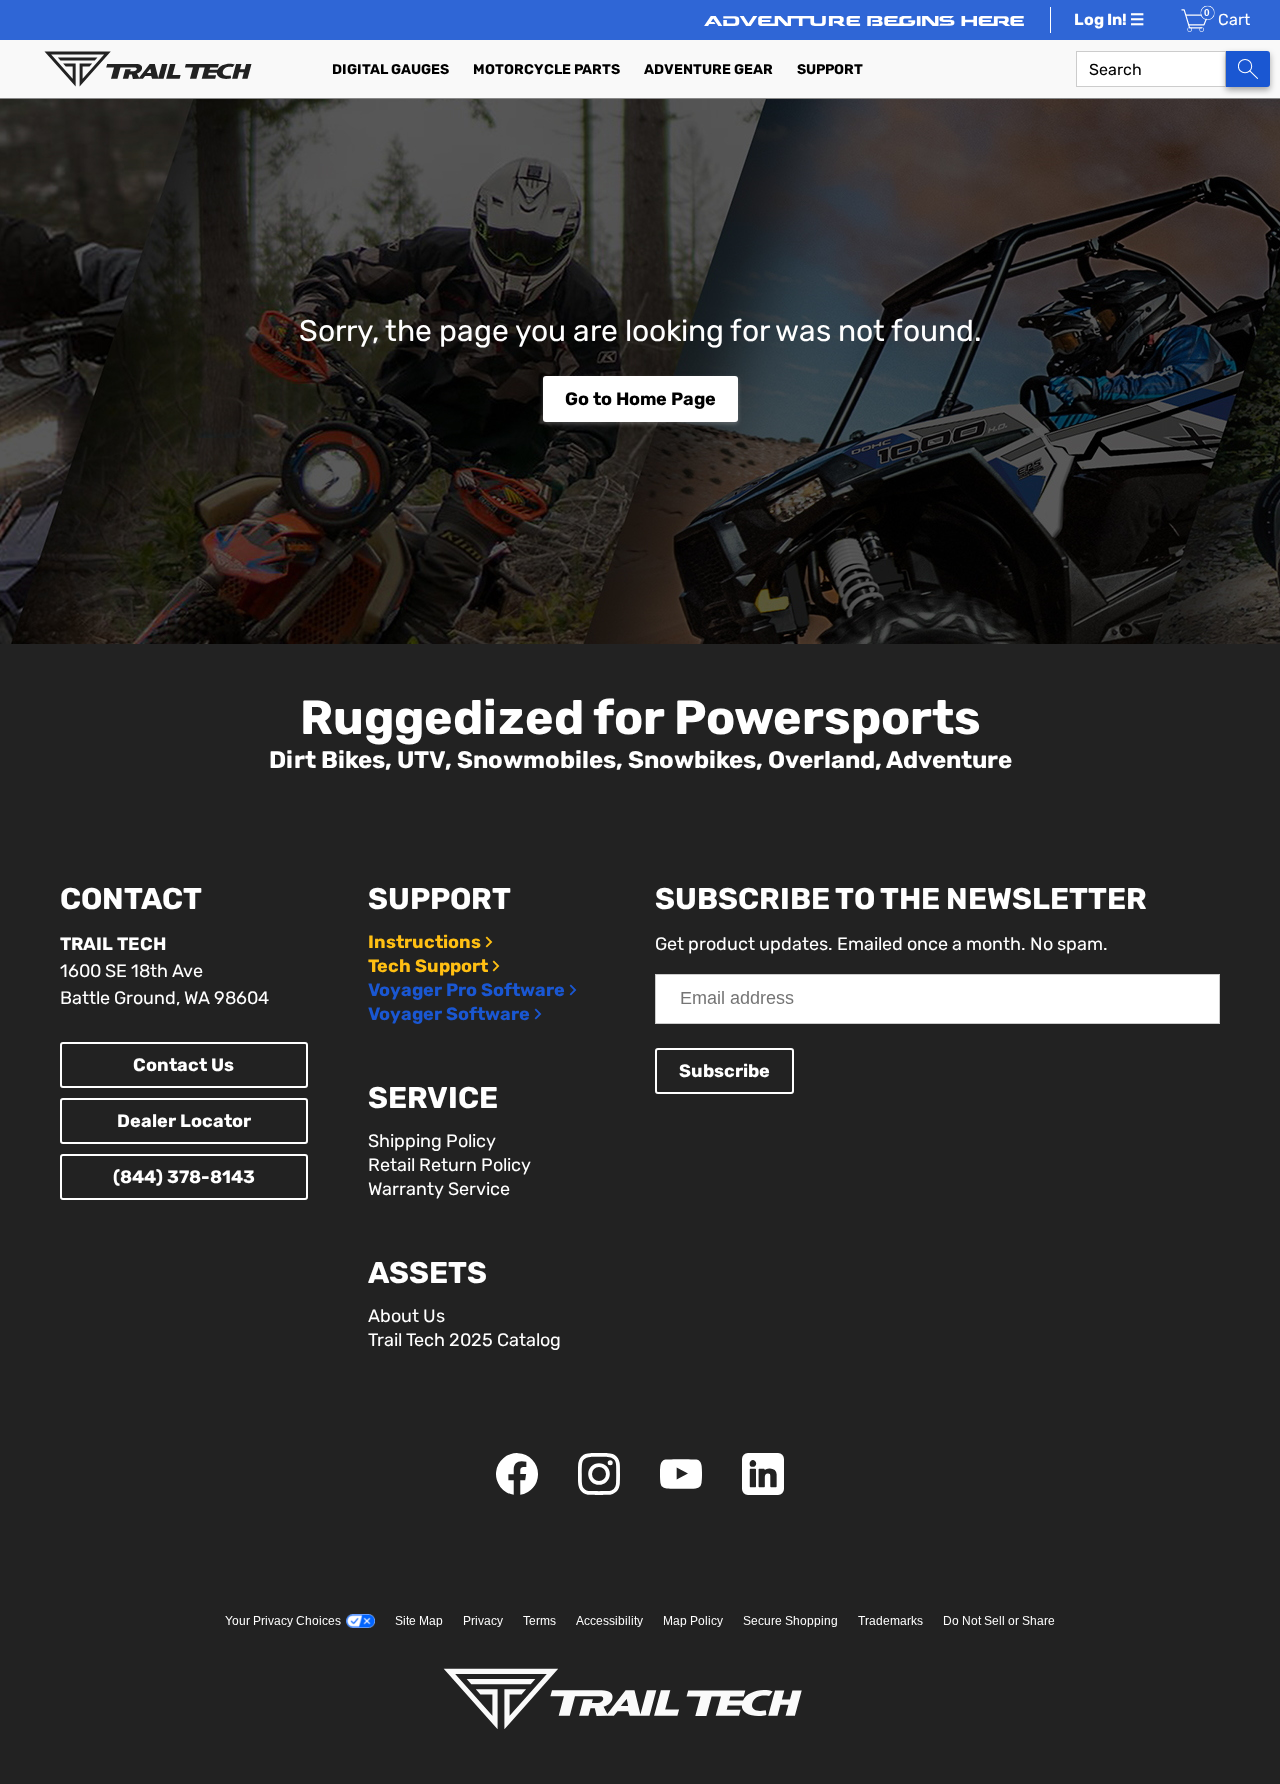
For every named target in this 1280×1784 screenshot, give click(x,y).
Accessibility (609, 1621)
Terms (539, 1621)
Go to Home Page (640, 399)
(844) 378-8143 (184, 1177)
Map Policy (693, 1621)
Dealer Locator (184, 1121)
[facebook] (517, 1489)
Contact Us (183, 1065)
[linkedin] (763, 1489)
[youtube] (681, 1489)
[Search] (1248, 69)
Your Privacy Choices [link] (283, 1621)
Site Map (419, 1621)
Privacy (483, 1621)
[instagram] (599, 1489)
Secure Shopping (790, 1621)
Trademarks (890, 1621)
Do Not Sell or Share (999, 1621)
